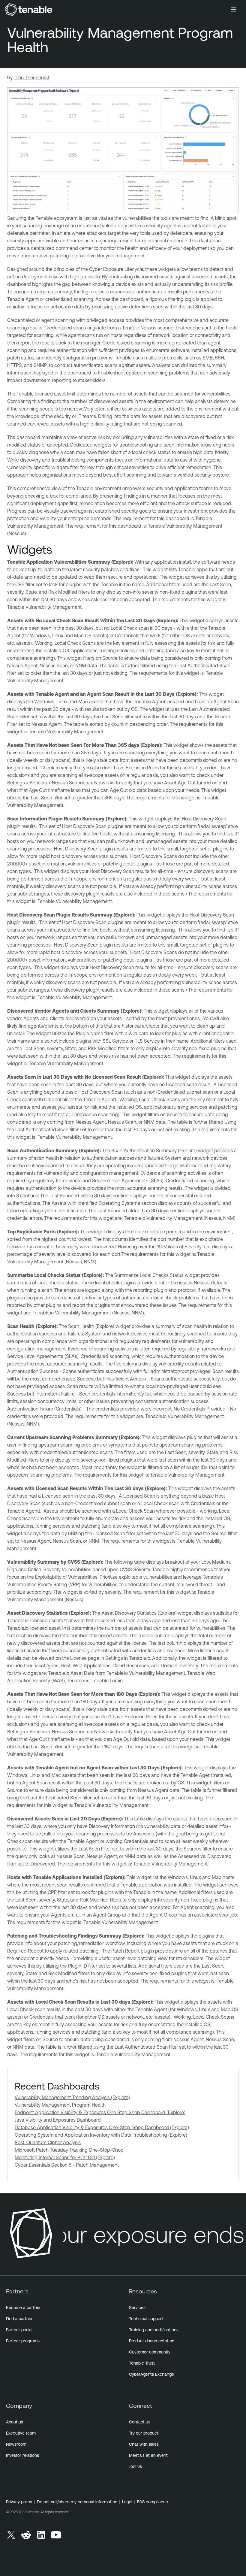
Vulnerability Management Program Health (60, 2105)
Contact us (140, 2422)
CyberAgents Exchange (151, 2374)
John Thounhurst (31, 77)
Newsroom (16, 2444)
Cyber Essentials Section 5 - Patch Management (67, 2165)
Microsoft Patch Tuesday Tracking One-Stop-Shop (69, 2150)
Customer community (150, 2352)
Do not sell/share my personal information (77, 2502)
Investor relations (22, 2455)
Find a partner (19, 2319)
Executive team (21, 2433)
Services (137, 2308)
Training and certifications (154, 2330)
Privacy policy (19, 2502)
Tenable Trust (142, 2363)
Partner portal (19, 2330)
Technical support (146, 2319)
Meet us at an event (148, 2455)
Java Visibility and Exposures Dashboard (58, 2120)
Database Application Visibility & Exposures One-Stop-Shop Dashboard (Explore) (102, 2127)
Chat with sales (144, 2444)
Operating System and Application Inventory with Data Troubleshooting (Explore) (101, 2135)
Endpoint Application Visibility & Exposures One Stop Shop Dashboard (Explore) (100, 2112)
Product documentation (152, 2341)
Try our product (144, 2433)
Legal (127, 2502)
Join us (135, 2466)
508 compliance (153, 2502)
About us (15, 2422)
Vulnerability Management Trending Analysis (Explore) (72, 2097)
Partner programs (23, 2341)
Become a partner (23, 2308)
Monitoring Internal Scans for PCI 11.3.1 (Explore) (65, 2157)
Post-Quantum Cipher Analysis (48, 2142)
